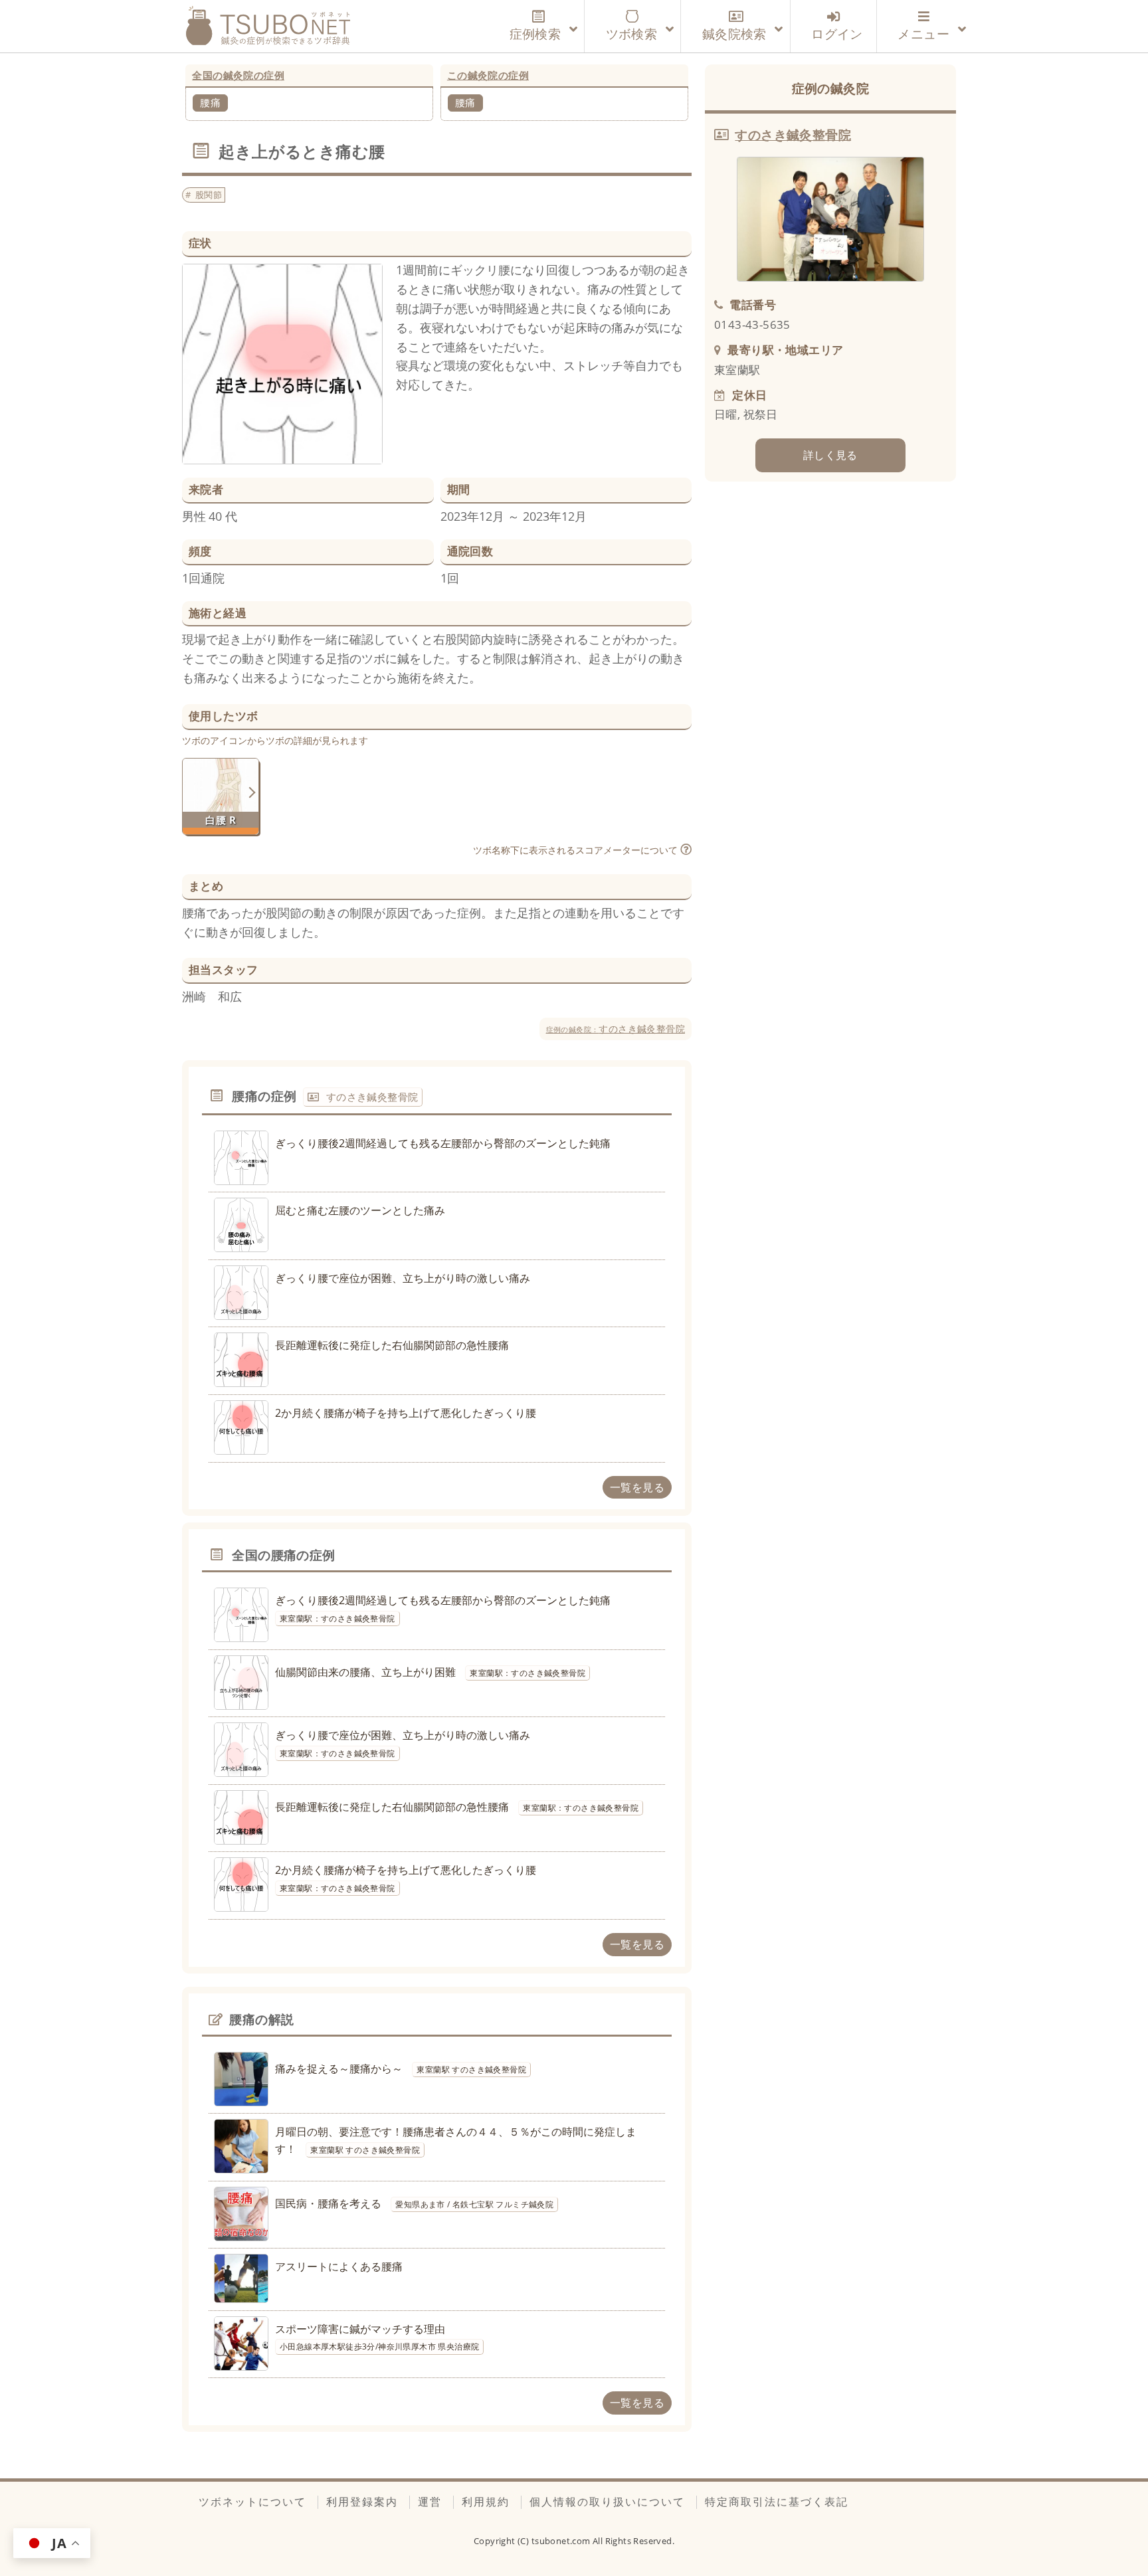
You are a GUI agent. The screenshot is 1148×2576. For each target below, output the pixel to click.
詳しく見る (830, 455)
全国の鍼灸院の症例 (238, 75)
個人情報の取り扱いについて (607, 2502)
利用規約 (486, 2502)
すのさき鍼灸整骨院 (616, 1029)
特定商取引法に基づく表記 (777, 2502)
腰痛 (210, 102)
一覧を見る (637, 1487)
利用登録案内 (362, 2502)
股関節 (209, 195)
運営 (430, 2502)
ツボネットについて (252, 2502)
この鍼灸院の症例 (488, 75)
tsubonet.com (562, 2541)
